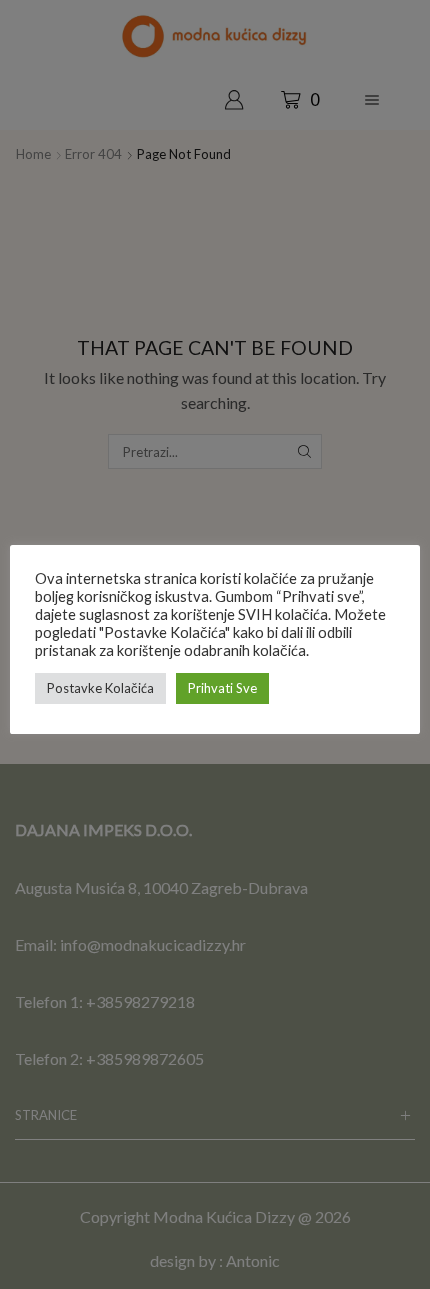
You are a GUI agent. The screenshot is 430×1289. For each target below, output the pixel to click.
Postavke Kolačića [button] (100, 688)
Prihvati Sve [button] (222, 688)
